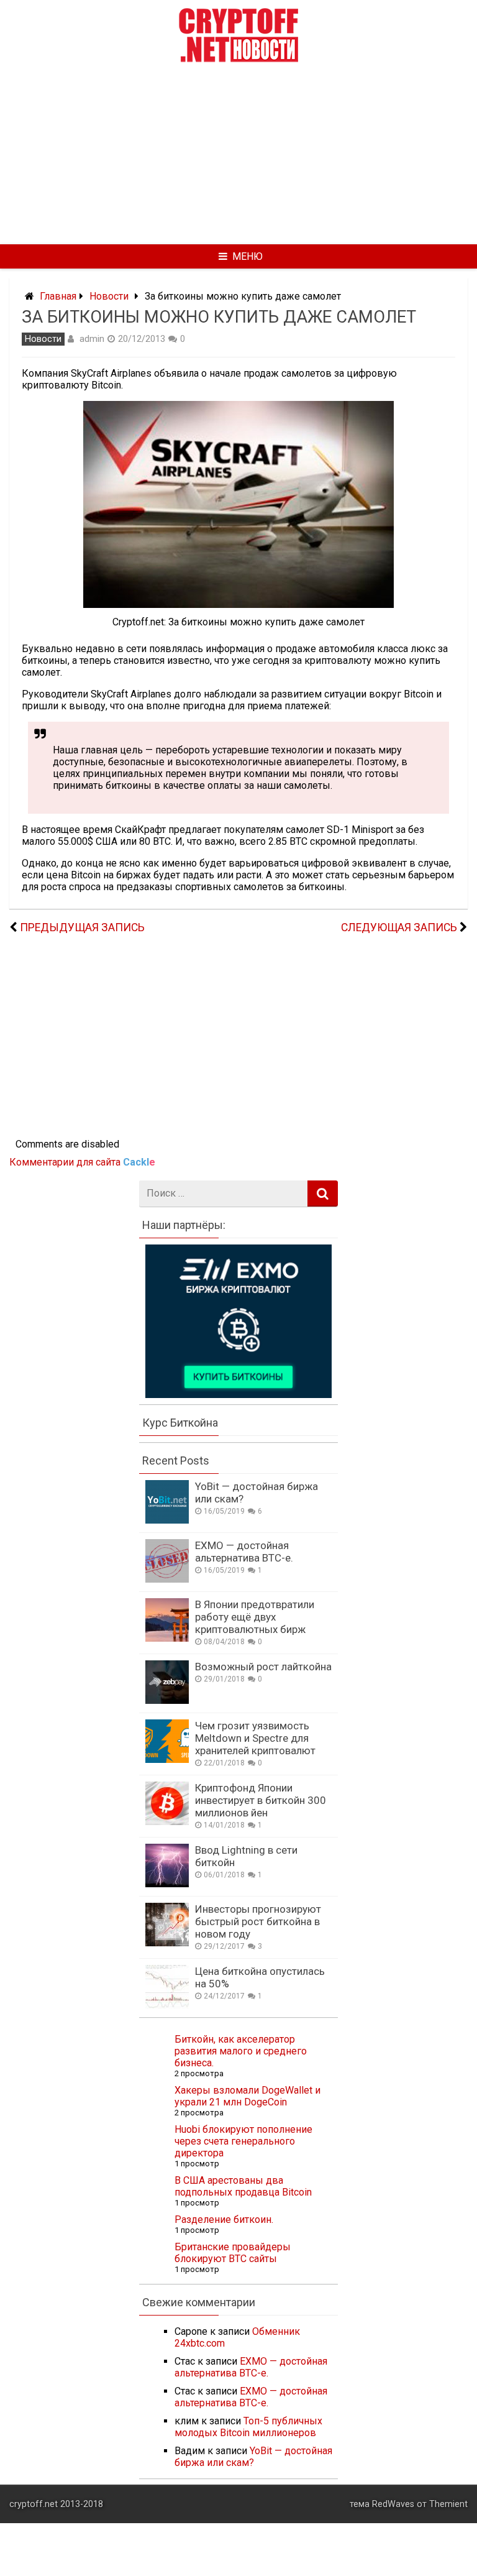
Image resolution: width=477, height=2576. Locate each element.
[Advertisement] (238, 152)
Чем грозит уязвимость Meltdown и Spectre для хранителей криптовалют (255, 1738)
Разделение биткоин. (224, 2219)
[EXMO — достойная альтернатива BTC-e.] (167, 1579)
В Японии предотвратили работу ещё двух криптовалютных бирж (255, 1617)
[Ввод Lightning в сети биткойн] (167, 1884)
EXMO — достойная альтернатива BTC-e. (244, 1552)
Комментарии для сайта (82, 1162)
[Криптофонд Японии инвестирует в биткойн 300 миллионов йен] (167, 1822)
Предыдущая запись (82, 927)
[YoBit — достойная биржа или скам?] (167, 1520)
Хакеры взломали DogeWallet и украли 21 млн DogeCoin (248, 2096)
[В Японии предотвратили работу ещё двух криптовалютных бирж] (167, 1638)
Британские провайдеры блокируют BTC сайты (233, 2253)
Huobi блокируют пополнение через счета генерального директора (243, 2141)
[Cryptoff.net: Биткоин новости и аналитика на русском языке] (238, 59)
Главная (58, 296)
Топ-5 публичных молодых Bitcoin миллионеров (248, 2427)
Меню (248, 256)
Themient (448, 2504)
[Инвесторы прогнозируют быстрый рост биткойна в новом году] (167, 1943)
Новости (109, 296)
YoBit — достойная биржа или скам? (253, 2457)
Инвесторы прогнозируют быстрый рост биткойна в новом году (258, 1921)
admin (92, 339)
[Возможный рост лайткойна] (167, 1700)
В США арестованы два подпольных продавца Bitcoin (243, 2186)
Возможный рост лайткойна (263, 1667)
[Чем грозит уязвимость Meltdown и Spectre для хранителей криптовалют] (167, 1759)
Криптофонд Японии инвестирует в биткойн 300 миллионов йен (261, 1800)
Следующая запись (399, 927)
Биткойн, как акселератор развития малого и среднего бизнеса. (241, 2051)
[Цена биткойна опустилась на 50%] (167, 2005)
